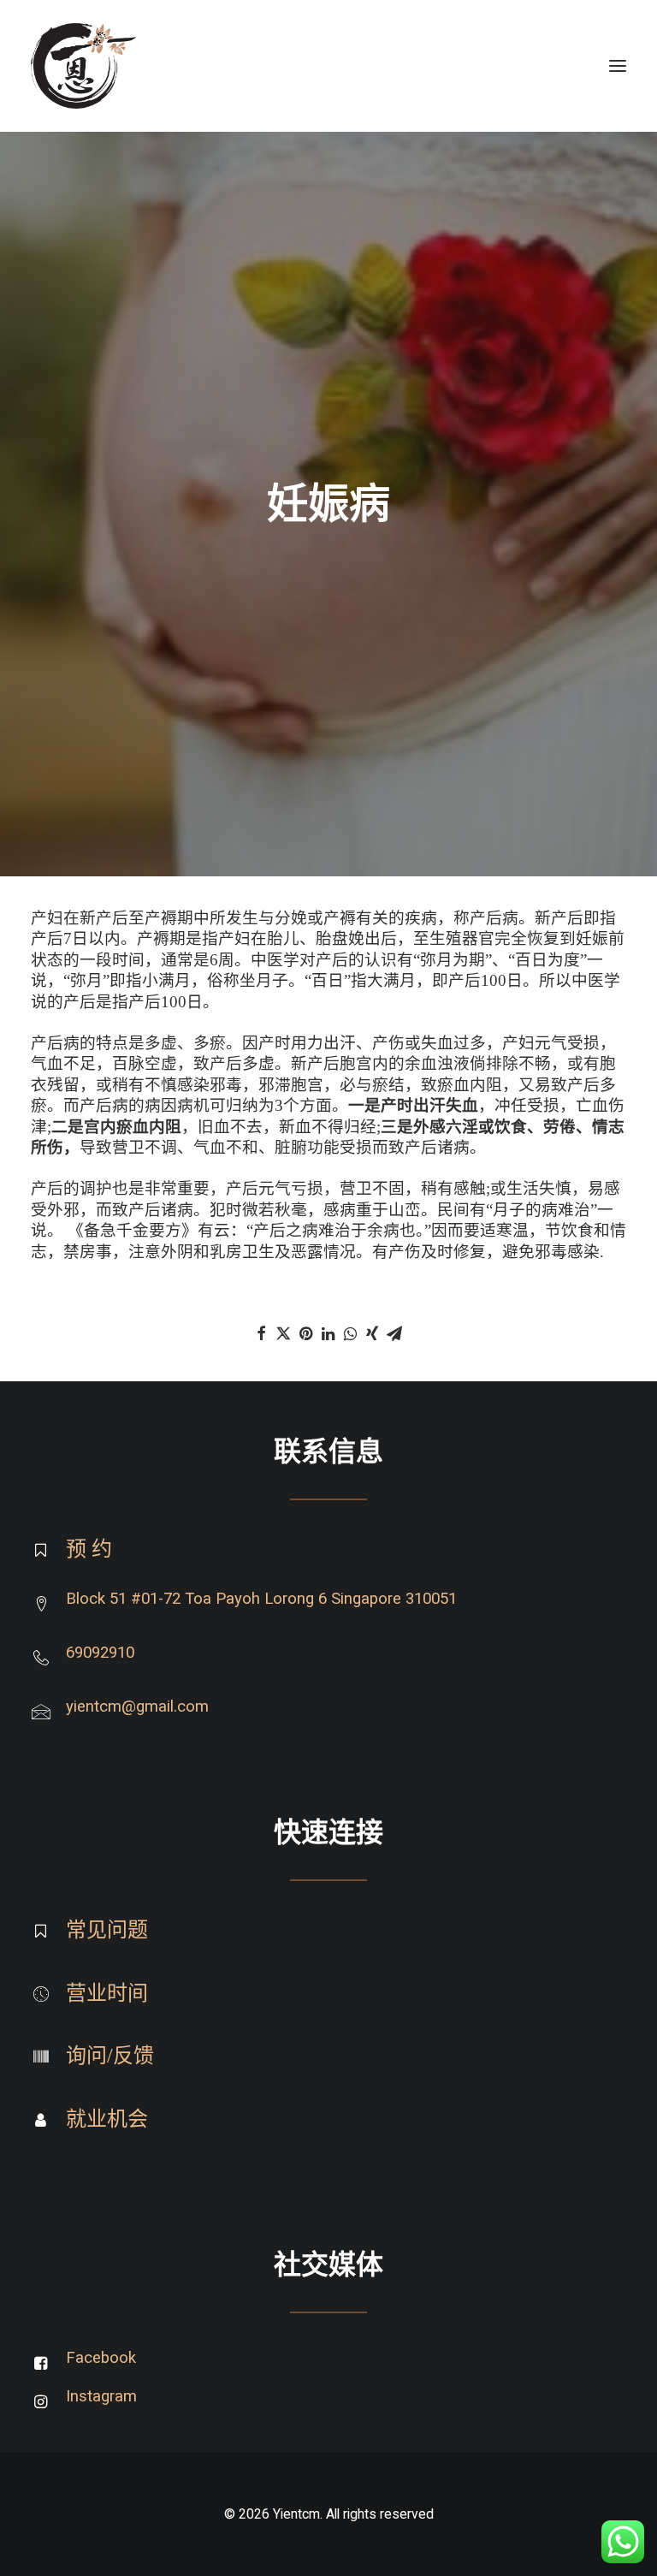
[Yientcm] (83, 66)
